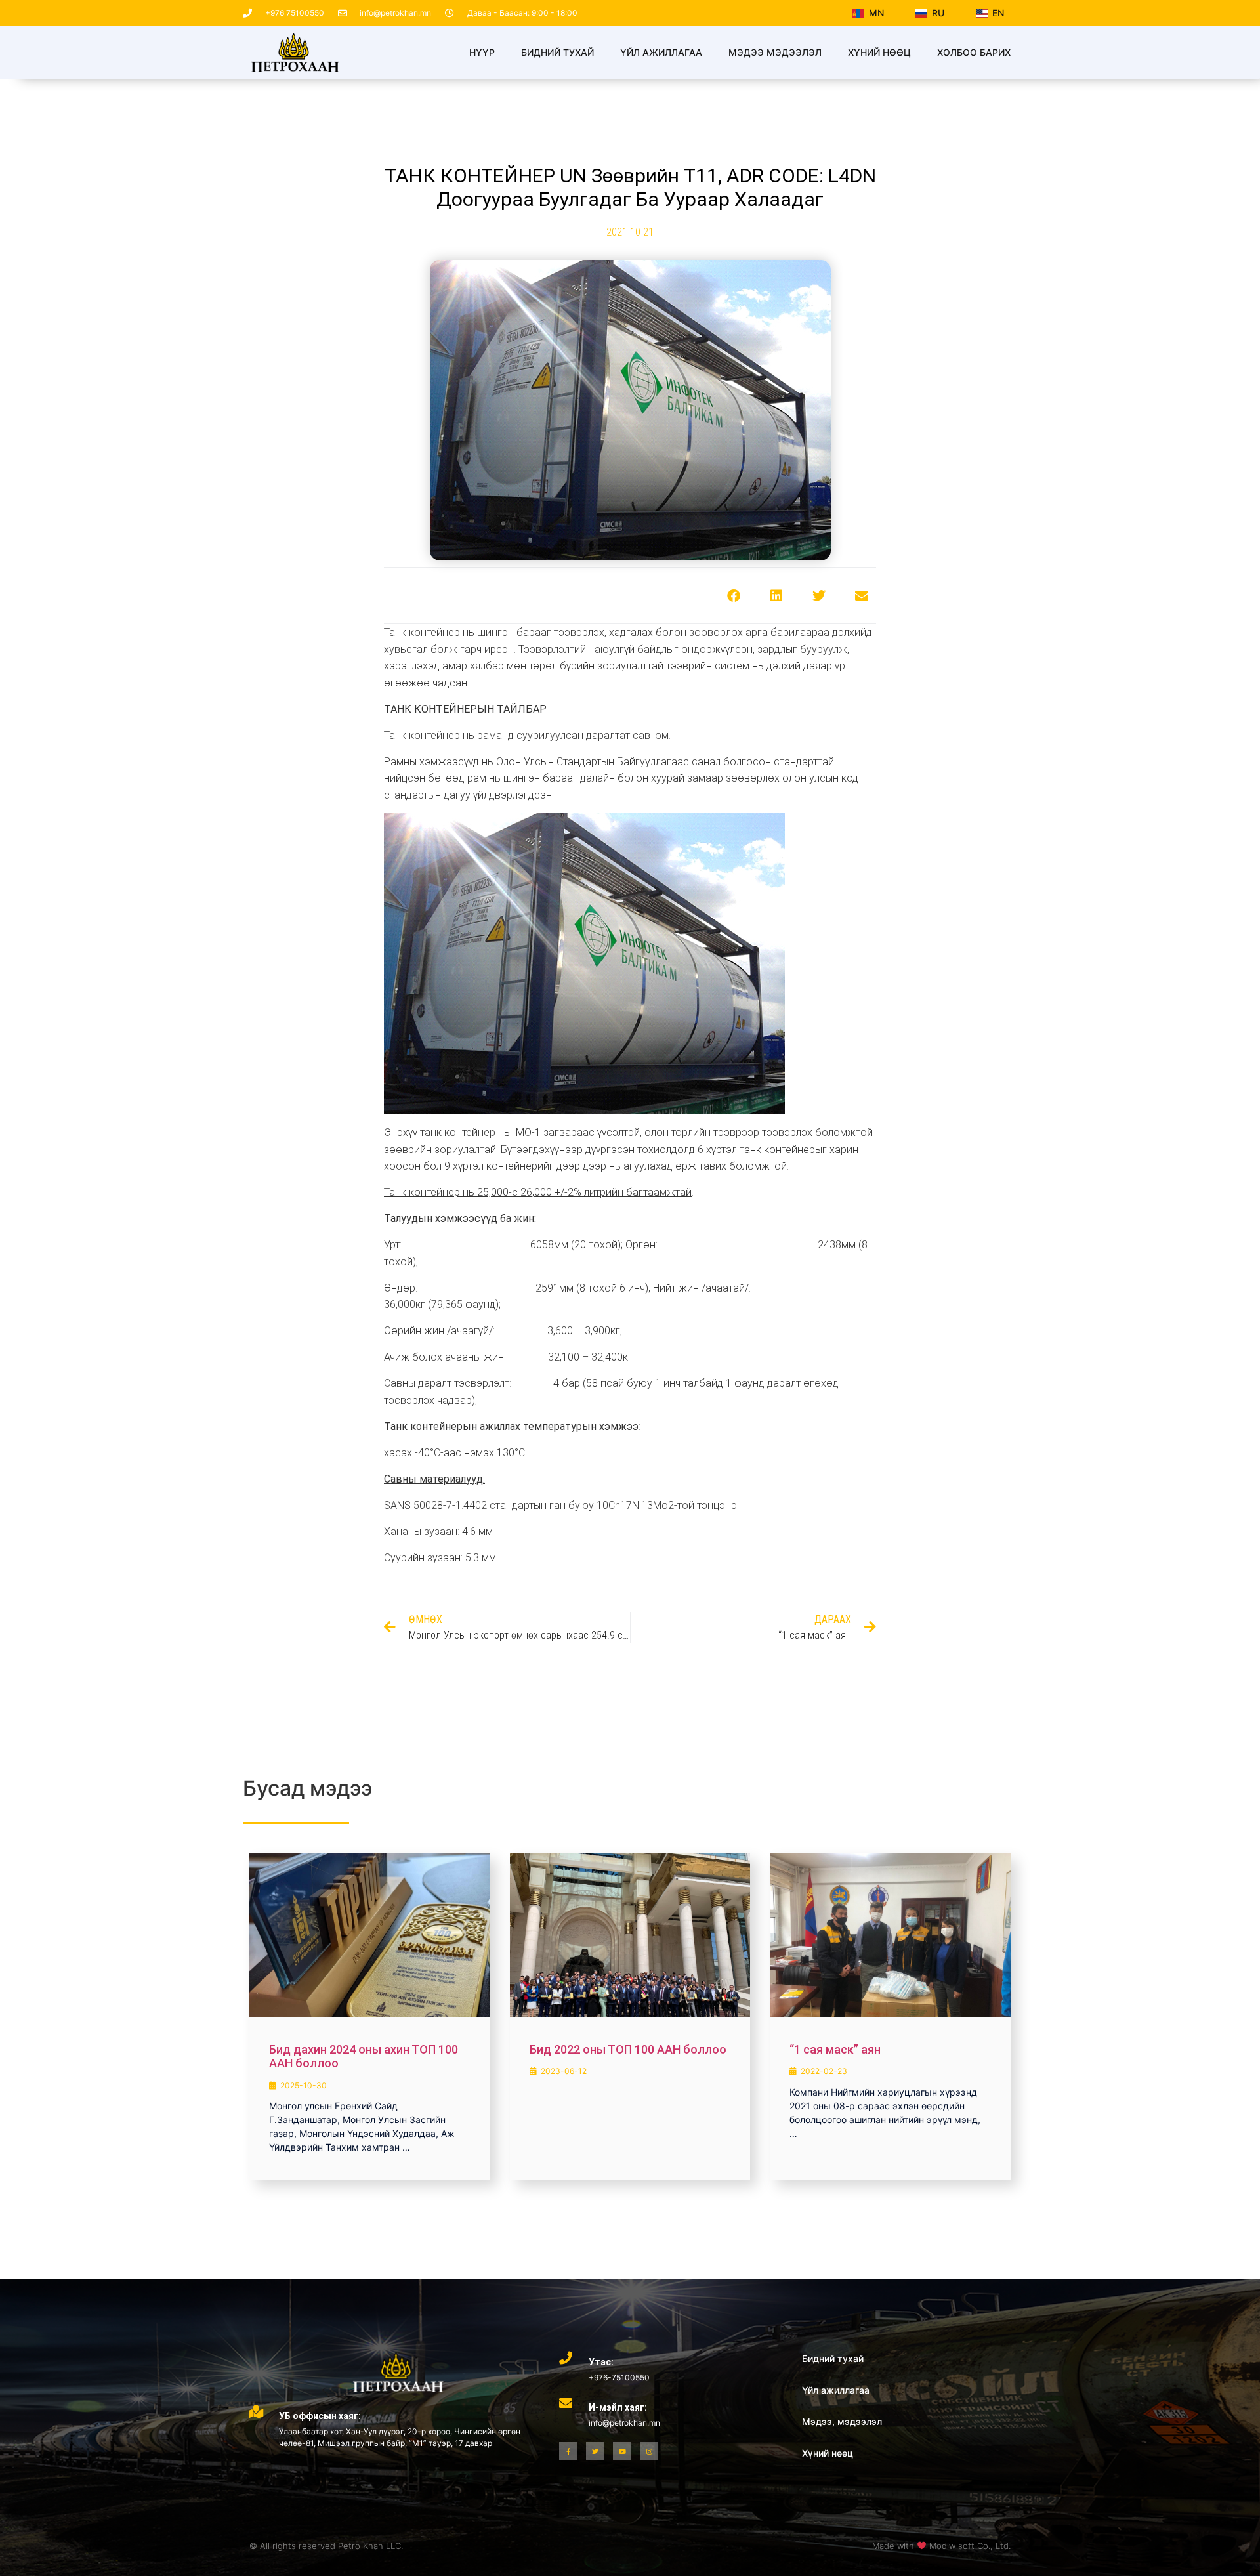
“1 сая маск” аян (835, 2049)
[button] (733, 596)
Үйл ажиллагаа (661, 52)
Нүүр (482, 52)
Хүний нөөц (879, 52)
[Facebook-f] (568, 2451)
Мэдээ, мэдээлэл (842, 2421)
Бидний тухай (557, 52)
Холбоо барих (974, 52)
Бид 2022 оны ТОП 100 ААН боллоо (628, 2049)
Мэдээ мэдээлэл (775, 52)
